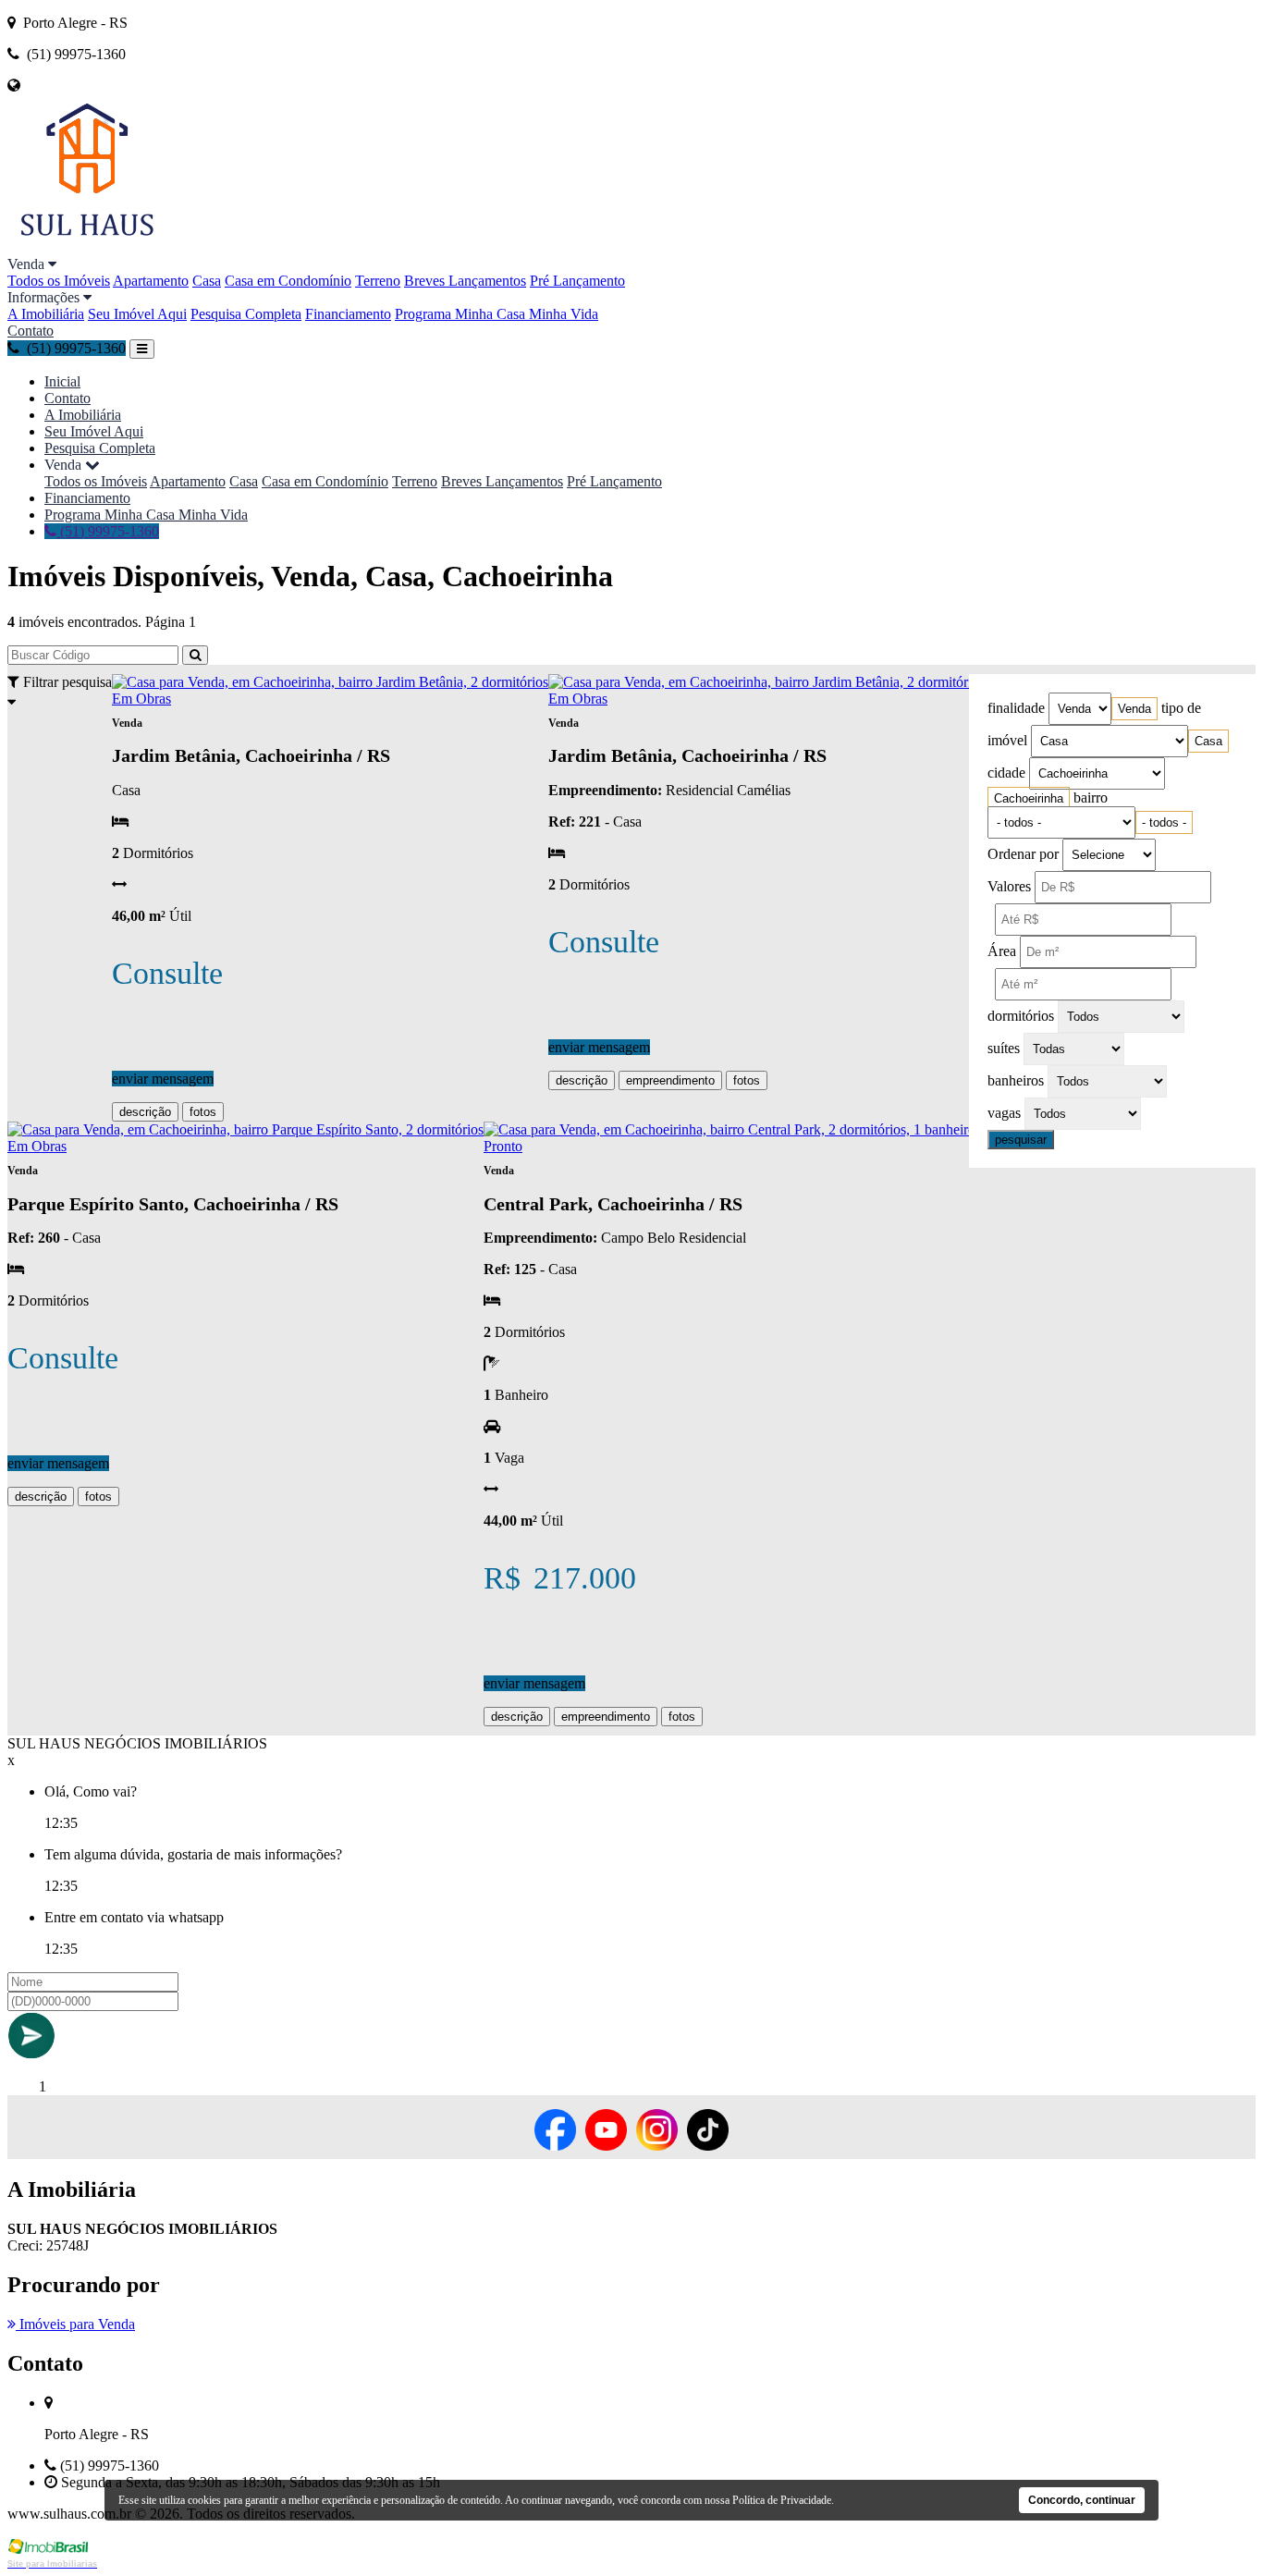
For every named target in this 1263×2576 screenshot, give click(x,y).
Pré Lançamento (577, 281)
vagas (1004, 1113)
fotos (203, 1112)
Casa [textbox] (1208, 741)
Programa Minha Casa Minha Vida (497, 314)
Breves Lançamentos (465, 281)
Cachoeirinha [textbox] (1029, 798)
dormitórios (1021, 1016)
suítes (1004, 1048)
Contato (31, 331)
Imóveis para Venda (75, 2324)
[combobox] (1134, 709)
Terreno (378, 281)
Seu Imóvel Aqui (137, 314)
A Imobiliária (46, 314)
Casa (207, 281)
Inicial (62, 381)
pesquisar (1021, 1140)
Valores (1009, 886)
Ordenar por (1023, 854)
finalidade (1016, 708)
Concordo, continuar (1082, 2500)
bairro (1091, 797)
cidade (1006, 773)
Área (1002, 951)
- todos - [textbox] (1164, 822)
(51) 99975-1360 (108, 531)
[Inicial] (87, 247)
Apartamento (151, 281)
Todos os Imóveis (59, 281)
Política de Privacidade (782, 2500)
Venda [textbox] (1134, 709)
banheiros (1016, 1080)
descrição (145, 1112)
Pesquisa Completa (246, 314)
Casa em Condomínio (288, 281)
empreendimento (670, 1080)
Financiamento (348, 314)
